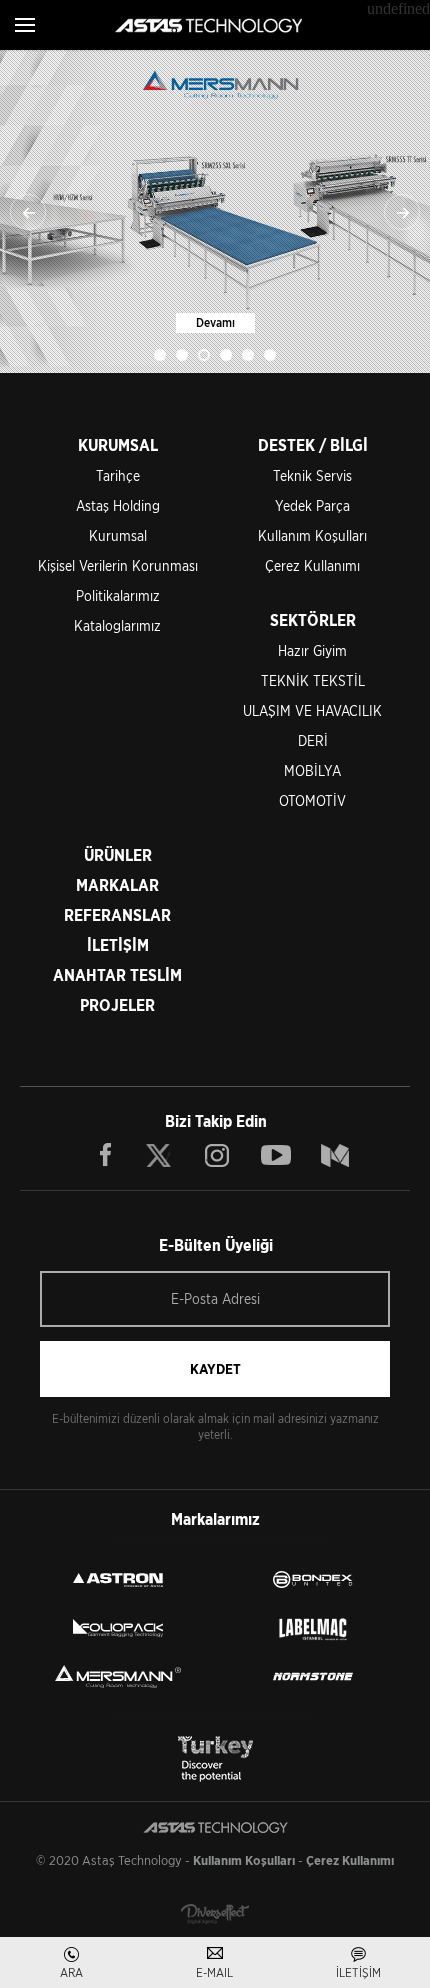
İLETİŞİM (118, 945)
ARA (71, 1972)
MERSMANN (118, 1676)
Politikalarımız (118, 596)
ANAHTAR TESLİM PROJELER (117, 990)
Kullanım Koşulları (312, 536)
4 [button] (226, 355)
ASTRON (118, 1580)
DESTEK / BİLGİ (313, 445)
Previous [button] (28, 212)
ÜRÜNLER (118, 855)
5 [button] (248, 355)
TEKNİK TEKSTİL (313, 681)
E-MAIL (214, 1972)
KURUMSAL (118, 445)
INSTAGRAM (217, 1155)
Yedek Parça (312, 506)
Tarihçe (118, 476)
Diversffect (215, 1914)
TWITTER (160, 1155)
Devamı (215, 322)
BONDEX (313, 1580)
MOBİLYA (312, 771)
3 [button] (204, 355)
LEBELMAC (313, 1628)
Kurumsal (118, 536)
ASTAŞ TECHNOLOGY (208, 25)
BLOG (335, 1155)
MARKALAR (117, 885)
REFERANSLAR (117, 915)
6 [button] (270, 355)
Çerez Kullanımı (312, 566)
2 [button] (182, 355)
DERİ (313, 741)
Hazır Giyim (312, 651)
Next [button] (402, 212)
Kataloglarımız (117, 626)
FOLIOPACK (118, 1628)
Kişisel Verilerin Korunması (118, 566)
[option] (215, 211)
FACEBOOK (106, 1155)
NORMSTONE (313, 1676)
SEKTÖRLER (313, 620)
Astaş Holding (118, 506)
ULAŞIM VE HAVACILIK (312, 711)
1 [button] (160, 355)
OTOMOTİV (312, 801)
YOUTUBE (276, 1155)
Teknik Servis (312, 476)
